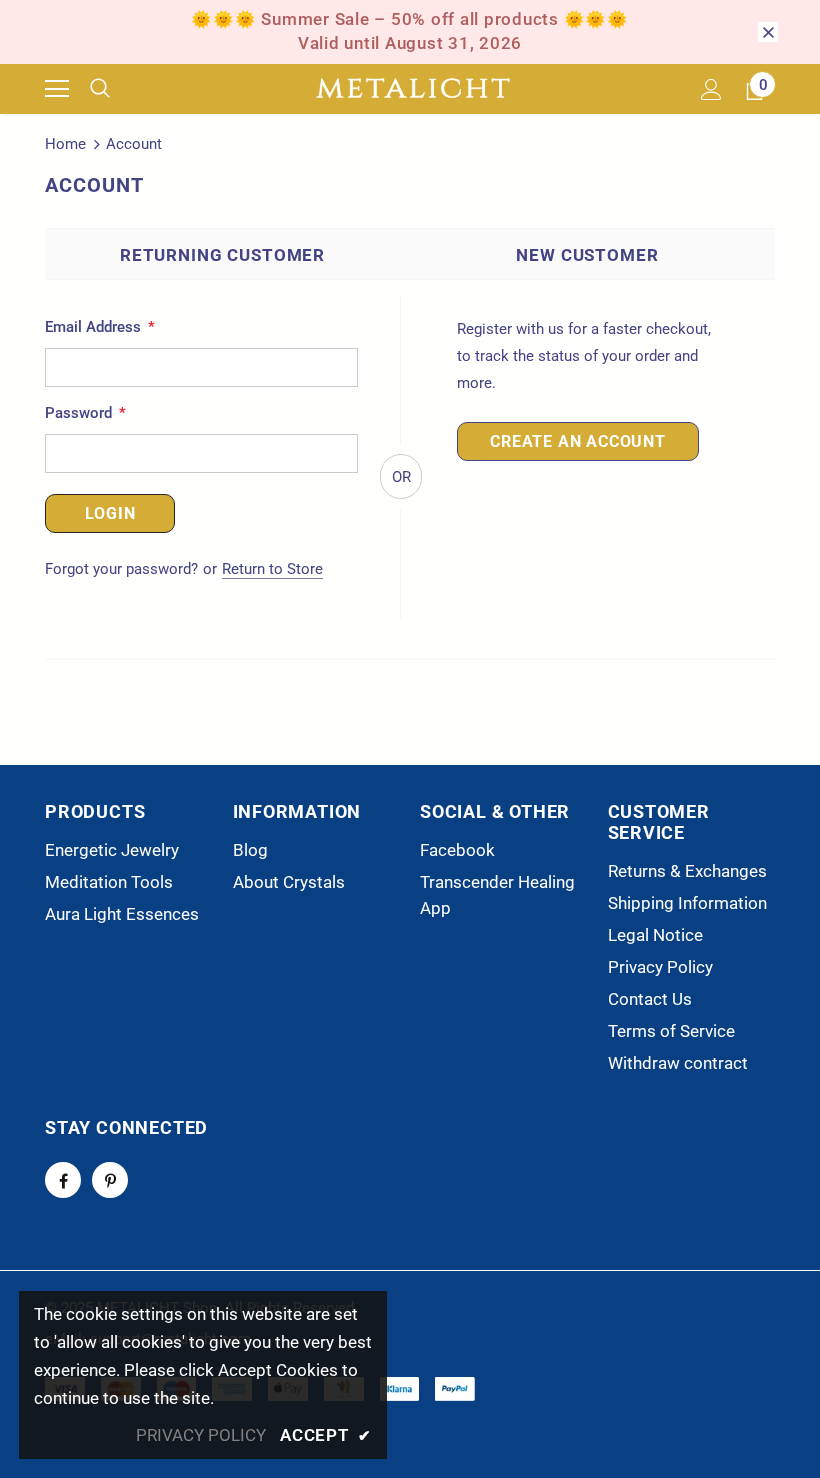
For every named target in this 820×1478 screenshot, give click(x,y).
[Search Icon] (115, 89)
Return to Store (272, 569)
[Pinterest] (110, 1180)
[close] (768, 32)
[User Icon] (711, 89)
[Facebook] (63, 1180)
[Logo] (413, 89)
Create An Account (578, 441)
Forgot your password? (123, 569)
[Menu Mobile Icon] (57, 89)
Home (65, 144)
